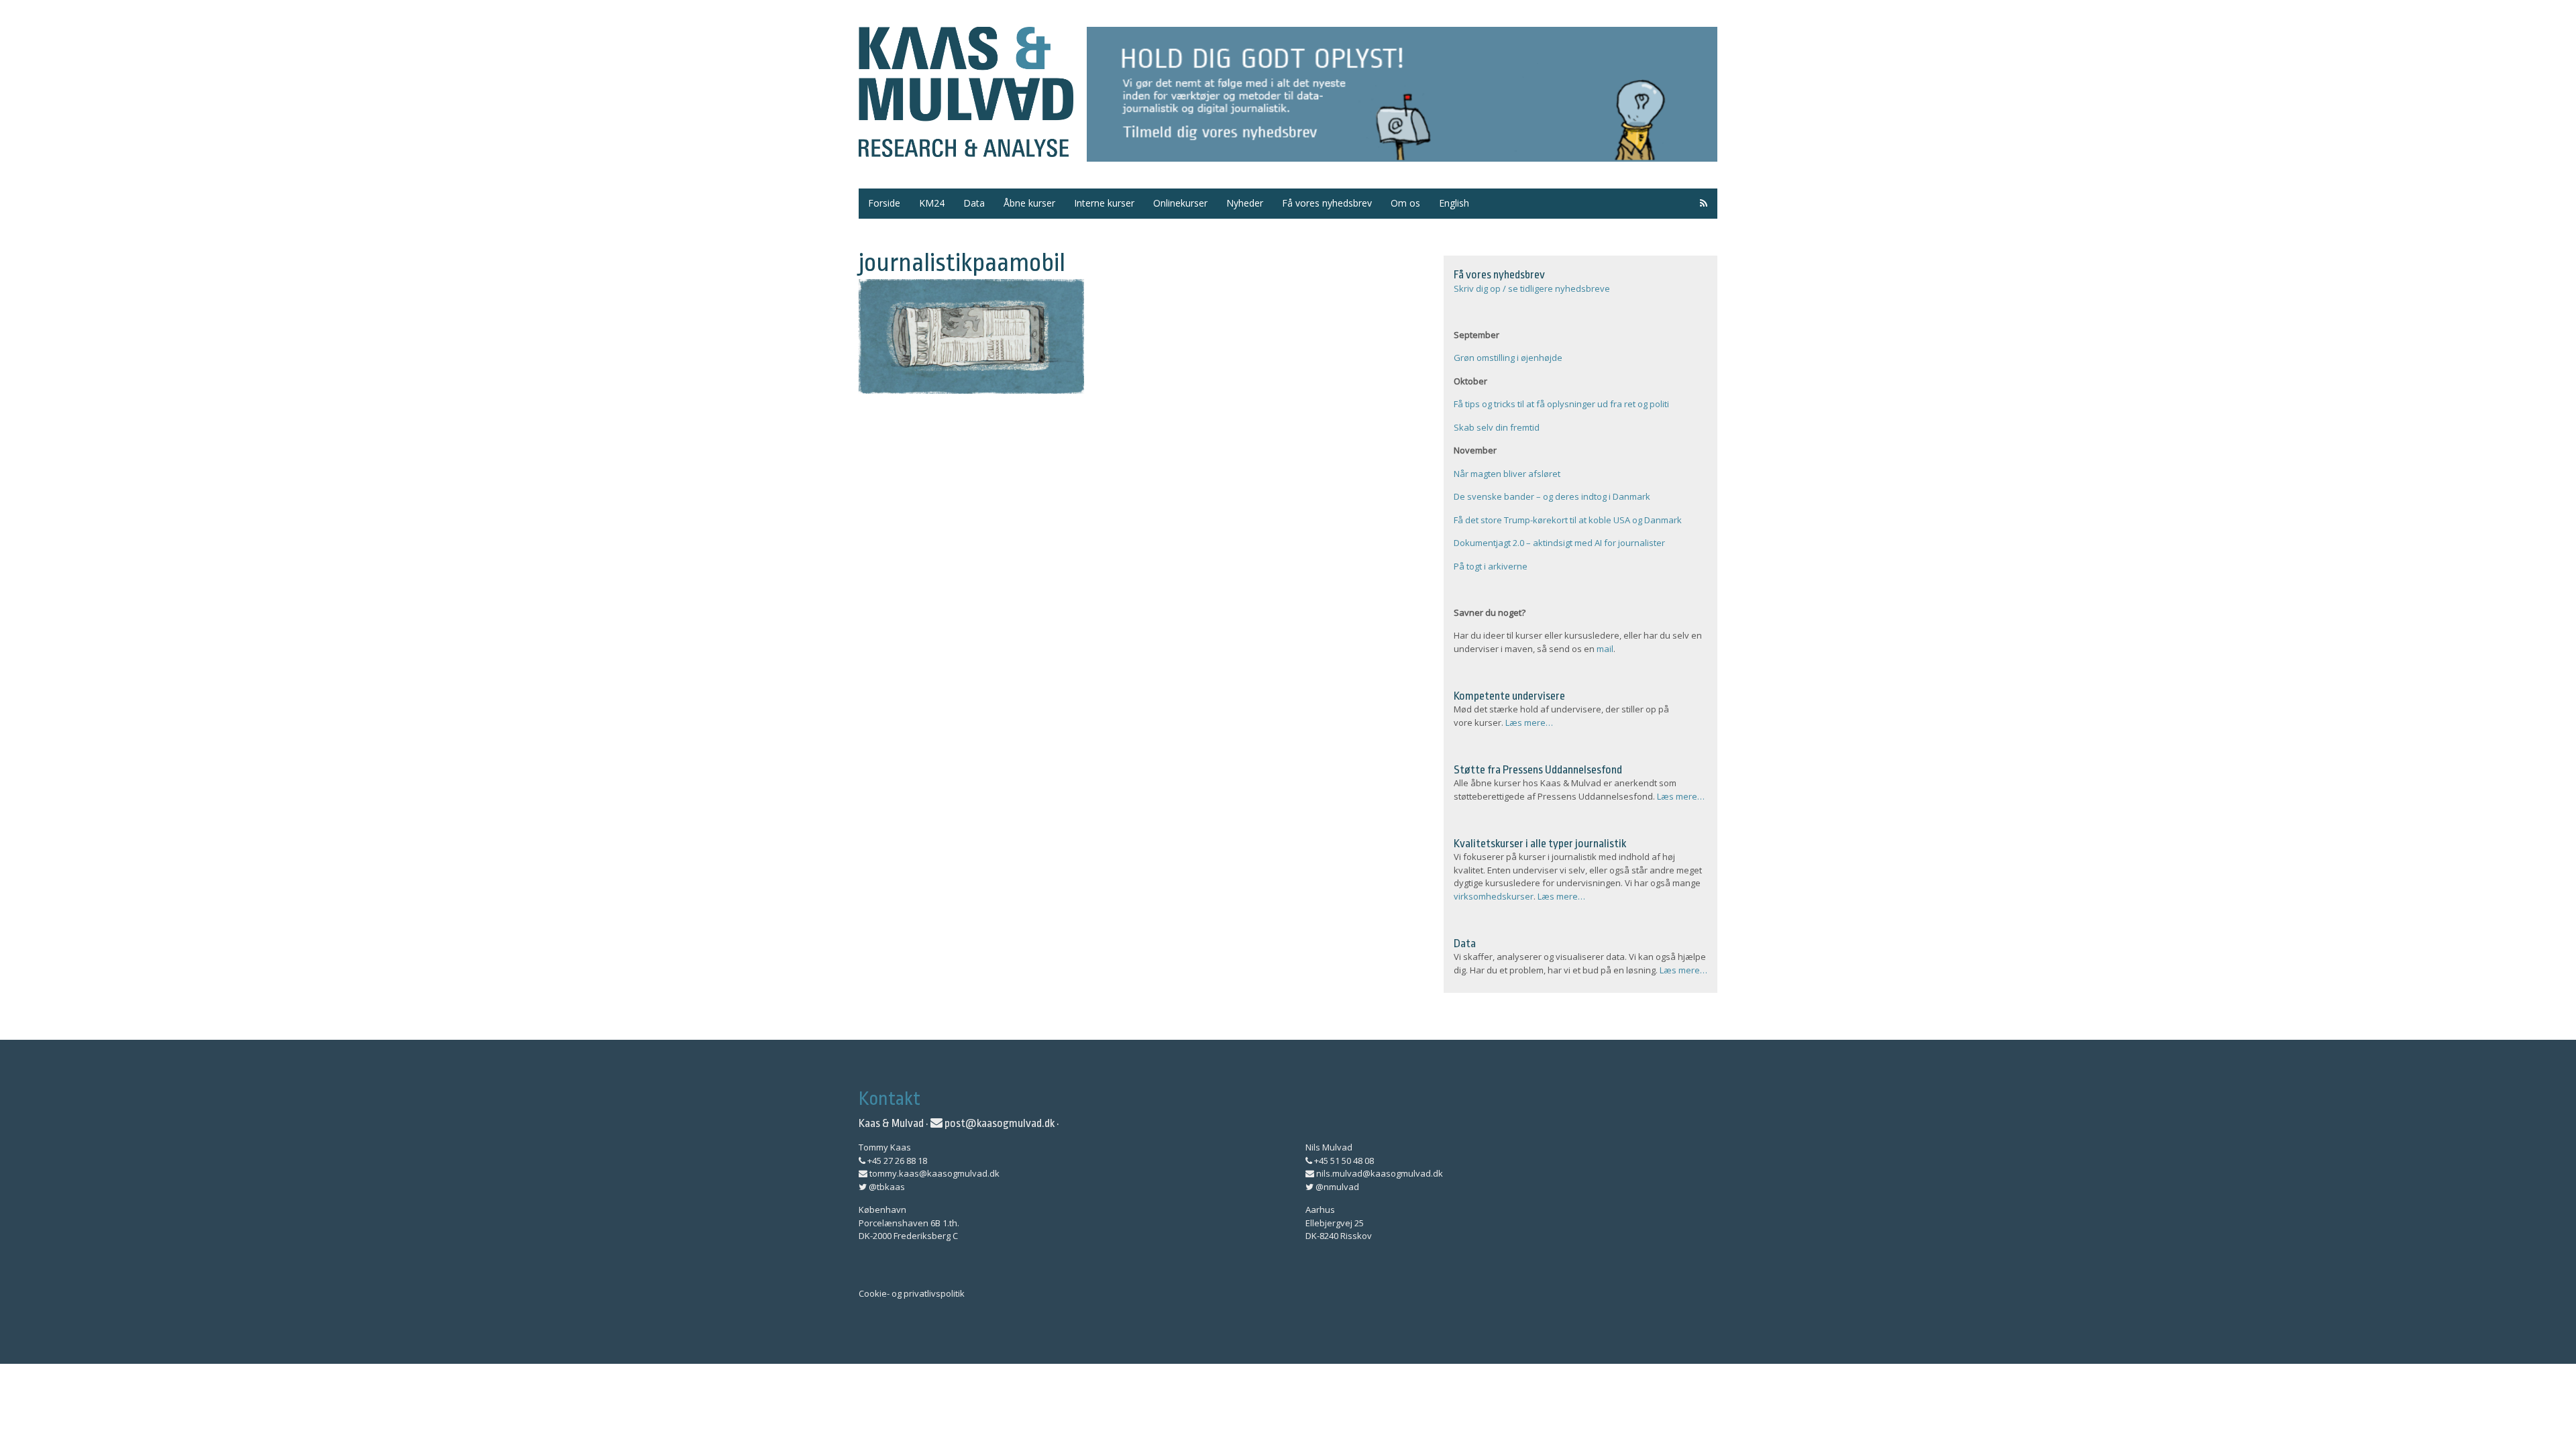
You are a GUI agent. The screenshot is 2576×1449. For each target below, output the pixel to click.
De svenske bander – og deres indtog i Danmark (1552, 496)
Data (974, 203)
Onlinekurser (1180, 203)
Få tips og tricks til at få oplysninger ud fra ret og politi (1561, 404)
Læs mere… (1529, 722)
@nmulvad (1336, 1187)
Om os (1405, 203)
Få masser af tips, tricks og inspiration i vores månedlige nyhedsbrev (1402, 94)
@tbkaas (886, 1187)
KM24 (932, 203)
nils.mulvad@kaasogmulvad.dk (1379, 1173)
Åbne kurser (1029, 203)
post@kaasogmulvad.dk (999, 1123)
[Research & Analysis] (966, 149)
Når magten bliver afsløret (1507, 474)
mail (1605, 649)
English (1454, 203)
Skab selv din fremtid (1497, 427)
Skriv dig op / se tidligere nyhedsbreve (1532, 288)
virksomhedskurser (1494, 896)
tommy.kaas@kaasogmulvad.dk (933, 1173)
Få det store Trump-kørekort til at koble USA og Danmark (1568, 520)
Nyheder (1245, 203)
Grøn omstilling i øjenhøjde (1508, 358)
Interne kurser (1104, 203)
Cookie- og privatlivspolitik (912, 1293)
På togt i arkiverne (1491, 566)
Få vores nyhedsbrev (1327, 203)
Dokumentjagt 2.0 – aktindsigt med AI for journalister (1559, 543)
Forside (884, 203)
